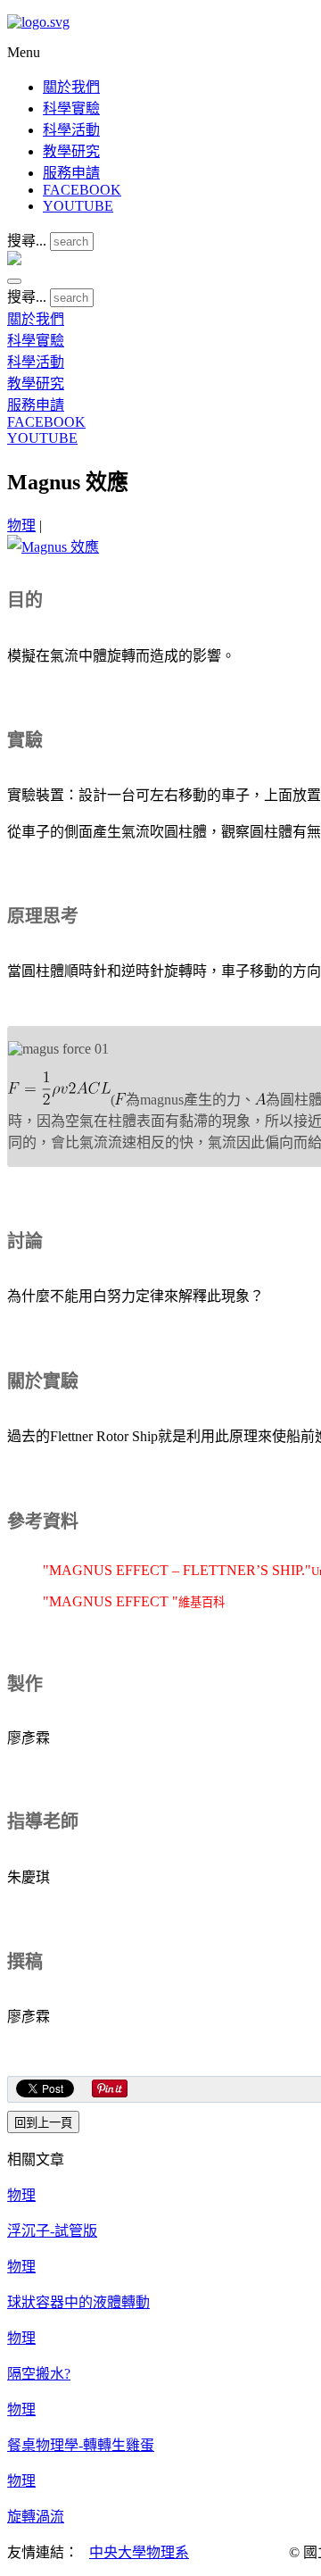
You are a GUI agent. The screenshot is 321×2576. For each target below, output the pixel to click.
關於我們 (71, 87)
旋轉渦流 (36, 2517)
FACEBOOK (82, 190)
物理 (21, 525)
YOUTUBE (78, 206)
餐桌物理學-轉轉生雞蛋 (81, 2445)
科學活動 (71, 130)
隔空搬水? (39, 2374)
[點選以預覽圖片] (53, 547)
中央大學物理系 (139, 2552)
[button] (14, 281)
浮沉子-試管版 (52, 2231)
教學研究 (71, 151)
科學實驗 (71, 108)
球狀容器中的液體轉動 (78, 2302)
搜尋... (27, 241)
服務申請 (71, 173)
